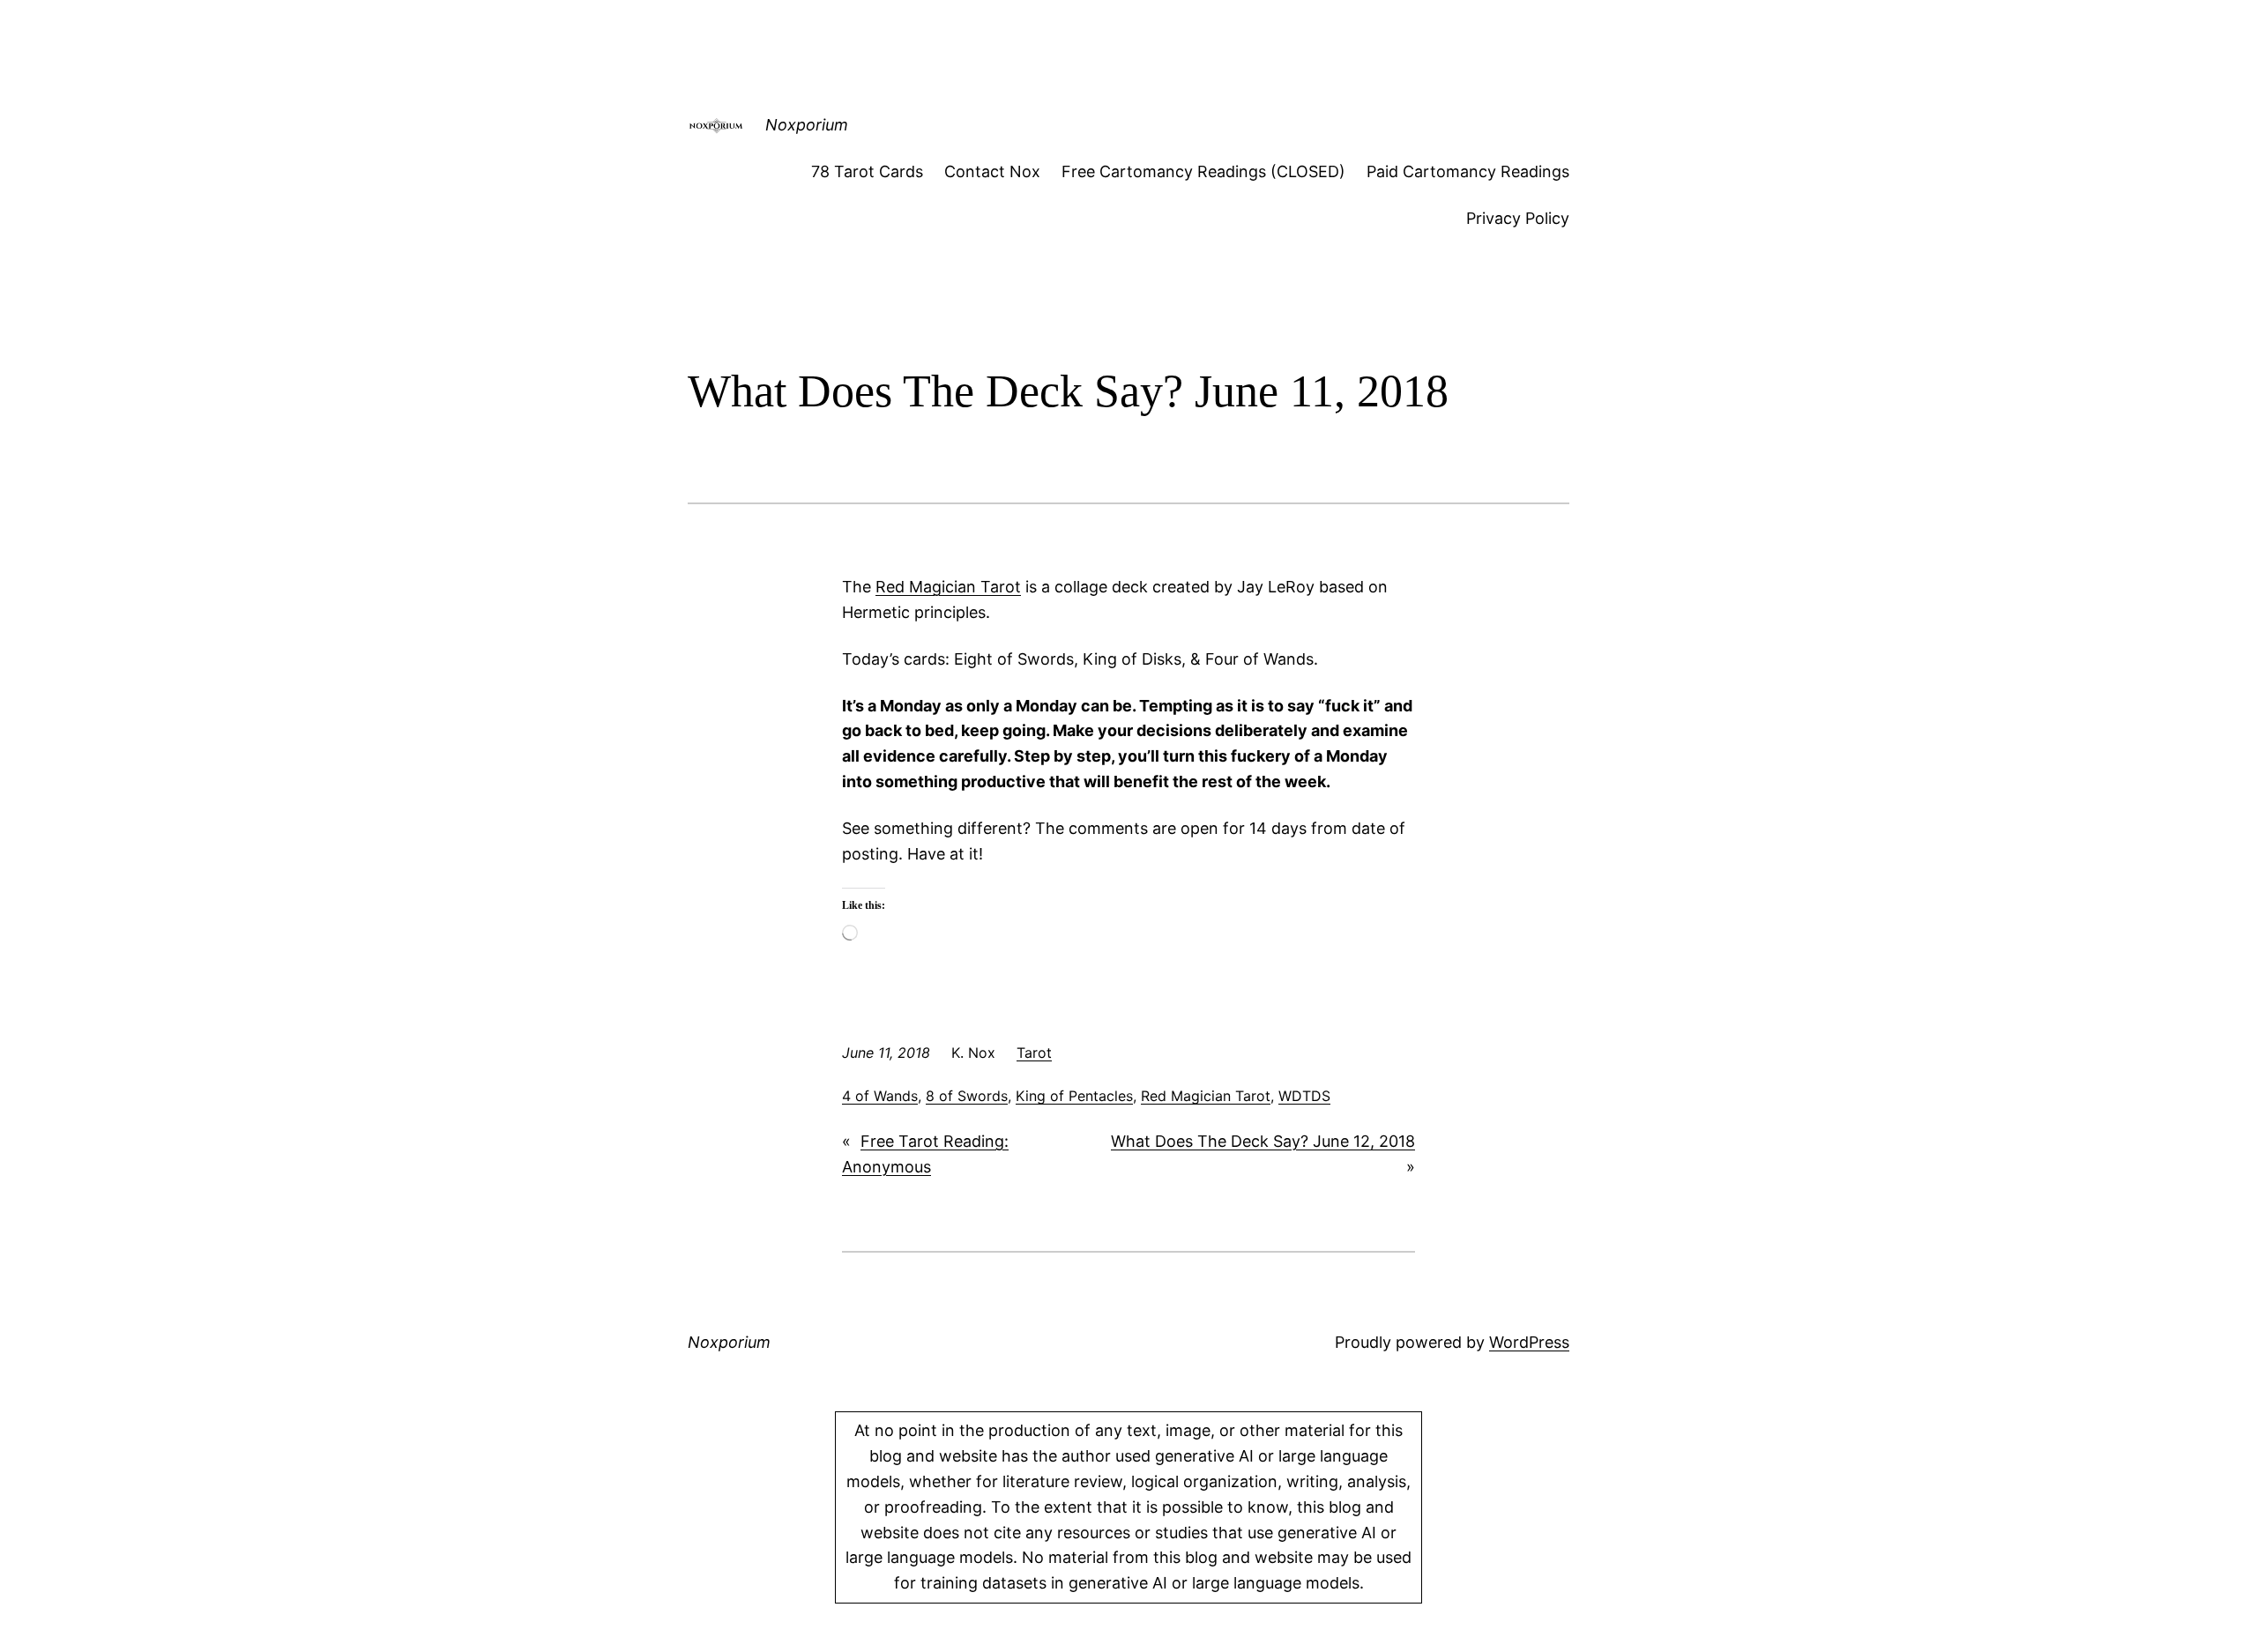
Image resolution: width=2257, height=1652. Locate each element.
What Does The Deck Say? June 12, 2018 (1263, 1141)
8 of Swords (967, 1096)
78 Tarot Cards (867, 171)
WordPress (1529, 1342)
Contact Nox (992, 171)
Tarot (1034, 1053)
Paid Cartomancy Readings (1468, 171)
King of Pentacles (1074, 1096)
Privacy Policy (1518, 218)
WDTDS (1304, 1096)
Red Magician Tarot (948, 587)
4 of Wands (880, 1096)
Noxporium (807, 125)
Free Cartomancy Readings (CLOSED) (1203, 171)
